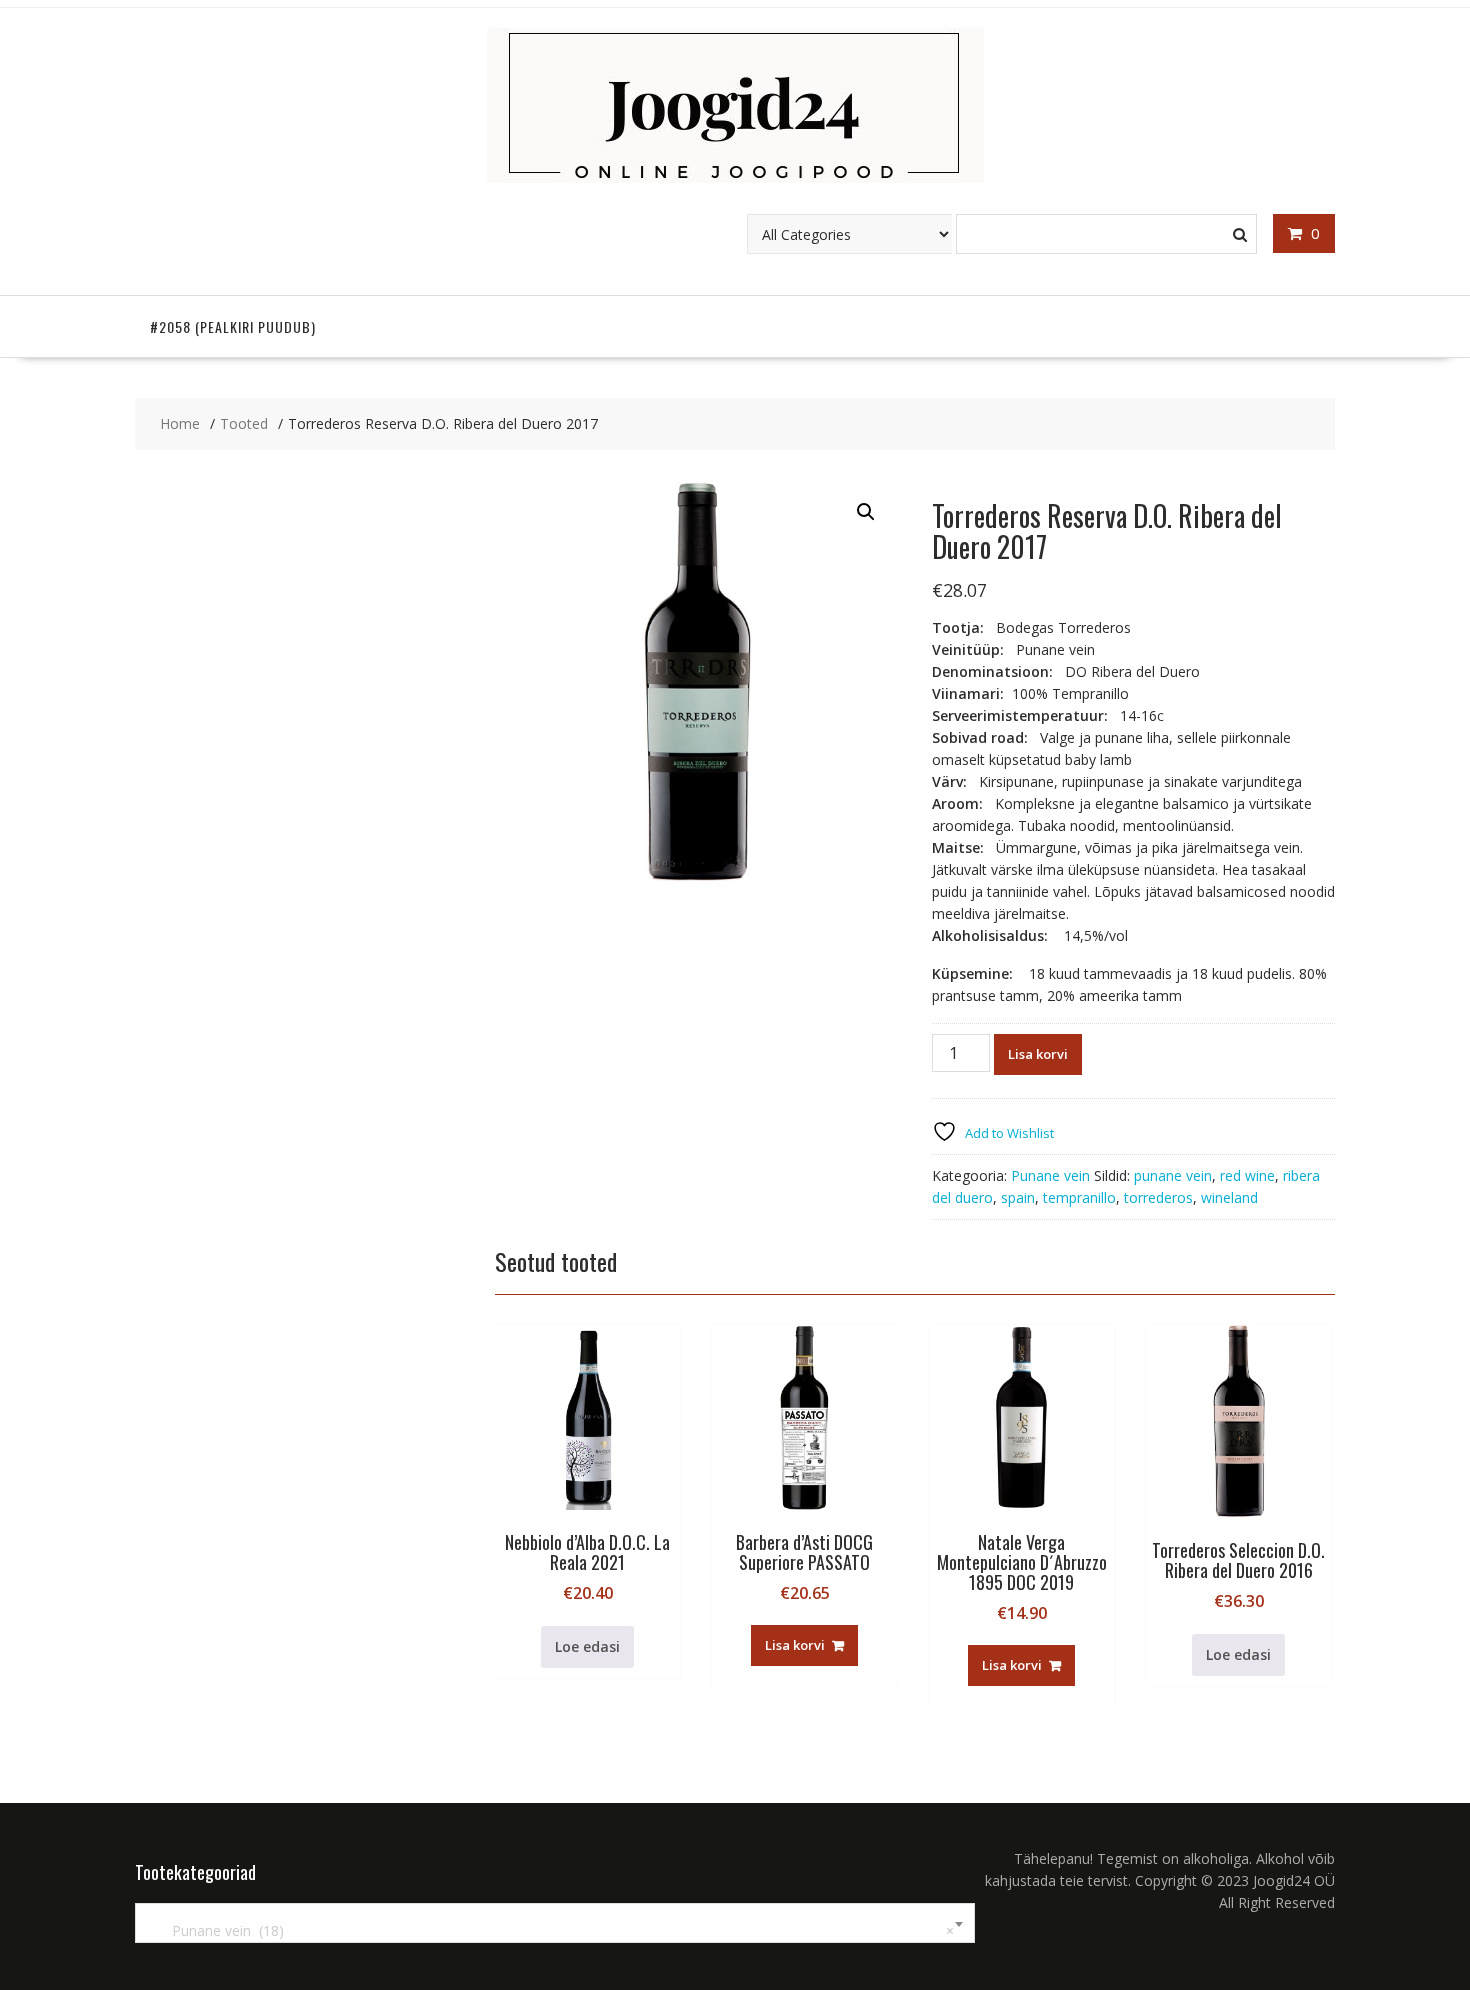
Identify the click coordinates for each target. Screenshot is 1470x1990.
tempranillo (1079, 1197)
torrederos (1158, 1197)
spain (1018, 1197)
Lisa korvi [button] (795, 1645)
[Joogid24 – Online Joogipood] (735, 177)
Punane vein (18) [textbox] (551, 1930)
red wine (1247, 1175)
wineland (1229, 1197)
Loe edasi (587, 1646)
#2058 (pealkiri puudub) (233, 326)
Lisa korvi (1038, 1054)
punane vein (1173, 1175)
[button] (866, 512)
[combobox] (555, 1923)
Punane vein (1050, 1175)
